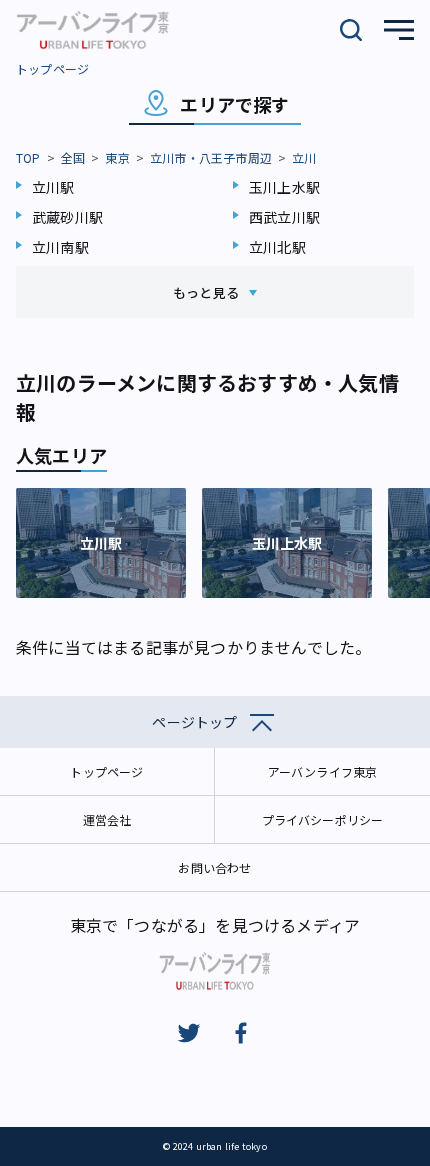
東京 (117, 157)
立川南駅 (60, 247)
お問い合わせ (214, 867)
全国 (73, 157)
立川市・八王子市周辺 (211, 157)
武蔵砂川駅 (67, 217)
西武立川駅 (284, 217)
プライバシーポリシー (323, 819)
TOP (28, 157)
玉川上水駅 (284, 187)
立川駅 (53, 187)
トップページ (52, 68)
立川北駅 (277, 247)
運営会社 (107, 819)
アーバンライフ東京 (323, 771)
